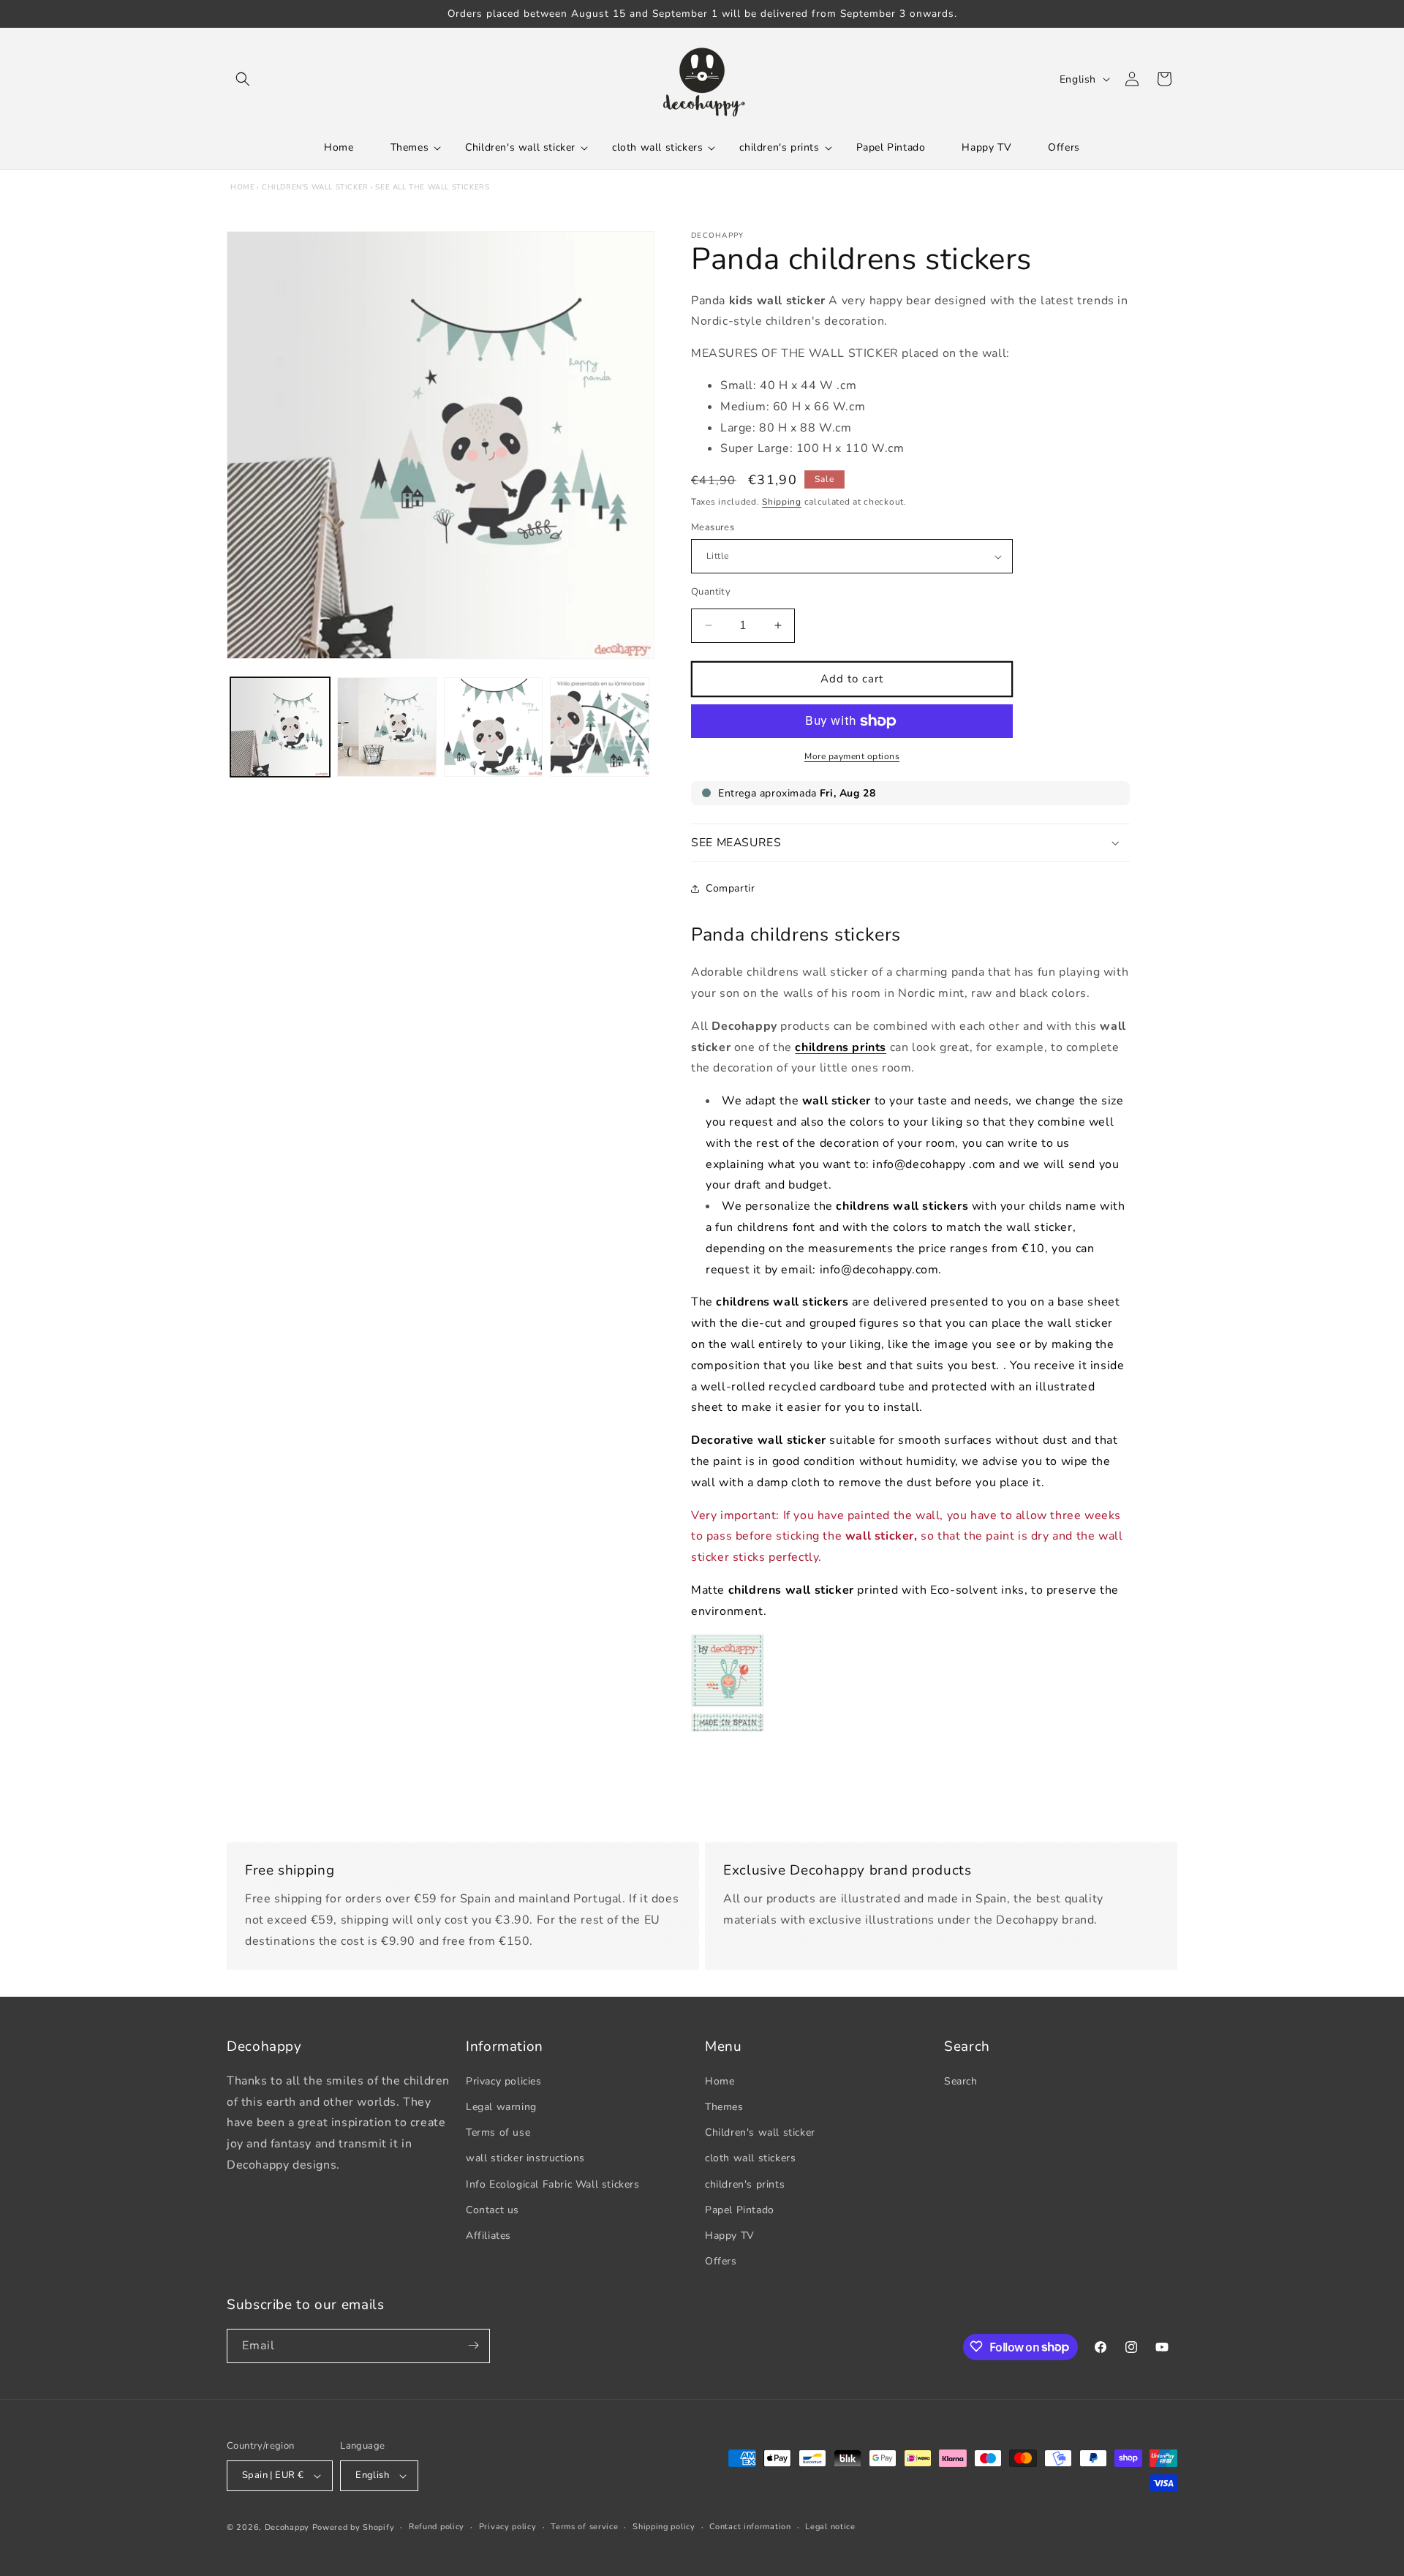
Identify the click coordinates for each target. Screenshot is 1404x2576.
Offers (721, 2260)
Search (961, 2080)
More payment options (852, 756)
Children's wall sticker (315, 187)
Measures (713, 527)
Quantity (711, 592)
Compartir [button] (730, 889)
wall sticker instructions (525, 2158)
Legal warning (501, 2106)
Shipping (782, 502)
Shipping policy (664, 2527)
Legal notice (830, 2527)
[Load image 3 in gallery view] (494, 727)
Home (242, 187)
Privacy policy (508, 2527)
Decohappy (287, 2527)
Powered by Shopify (354, 2527)
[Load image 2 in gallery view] (387, 727)
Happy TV (730, 2235)
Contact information (750, 2527)
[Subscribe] (473, 2345)
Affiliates (488, 2235)
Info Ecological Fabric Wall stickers (553, 2184)
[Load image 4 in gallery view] (600, 727)
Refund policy (437, 2527)
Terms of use (498, 2132)
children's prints (745, 2184)
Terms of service (584, 2527)
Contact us (492, 2209)
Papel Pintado (740, 2209)
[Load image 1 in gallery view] (280, 727)
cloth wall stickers (750, 2158)
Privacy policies (504, 2080)
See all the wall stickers (432, 187)
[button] (243, 79)
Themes (724, 2106)
